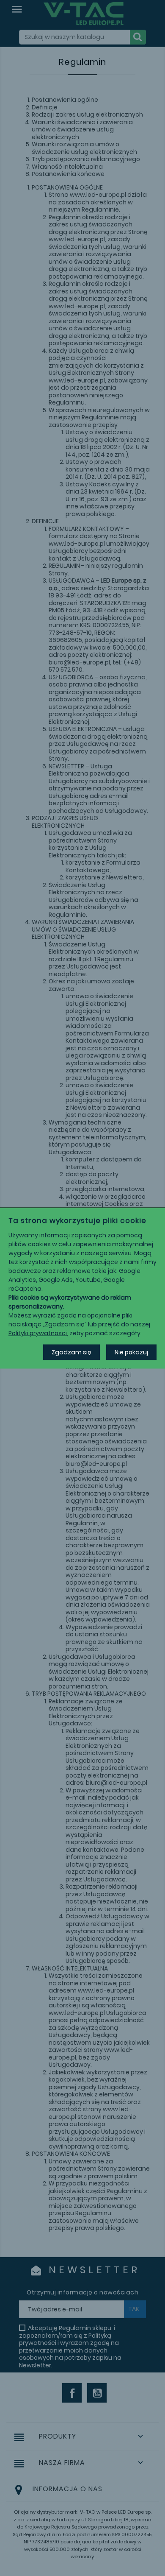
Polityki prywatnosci (38, 1333)
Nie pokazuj (131, 1352)
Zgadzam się (71, 1352)
